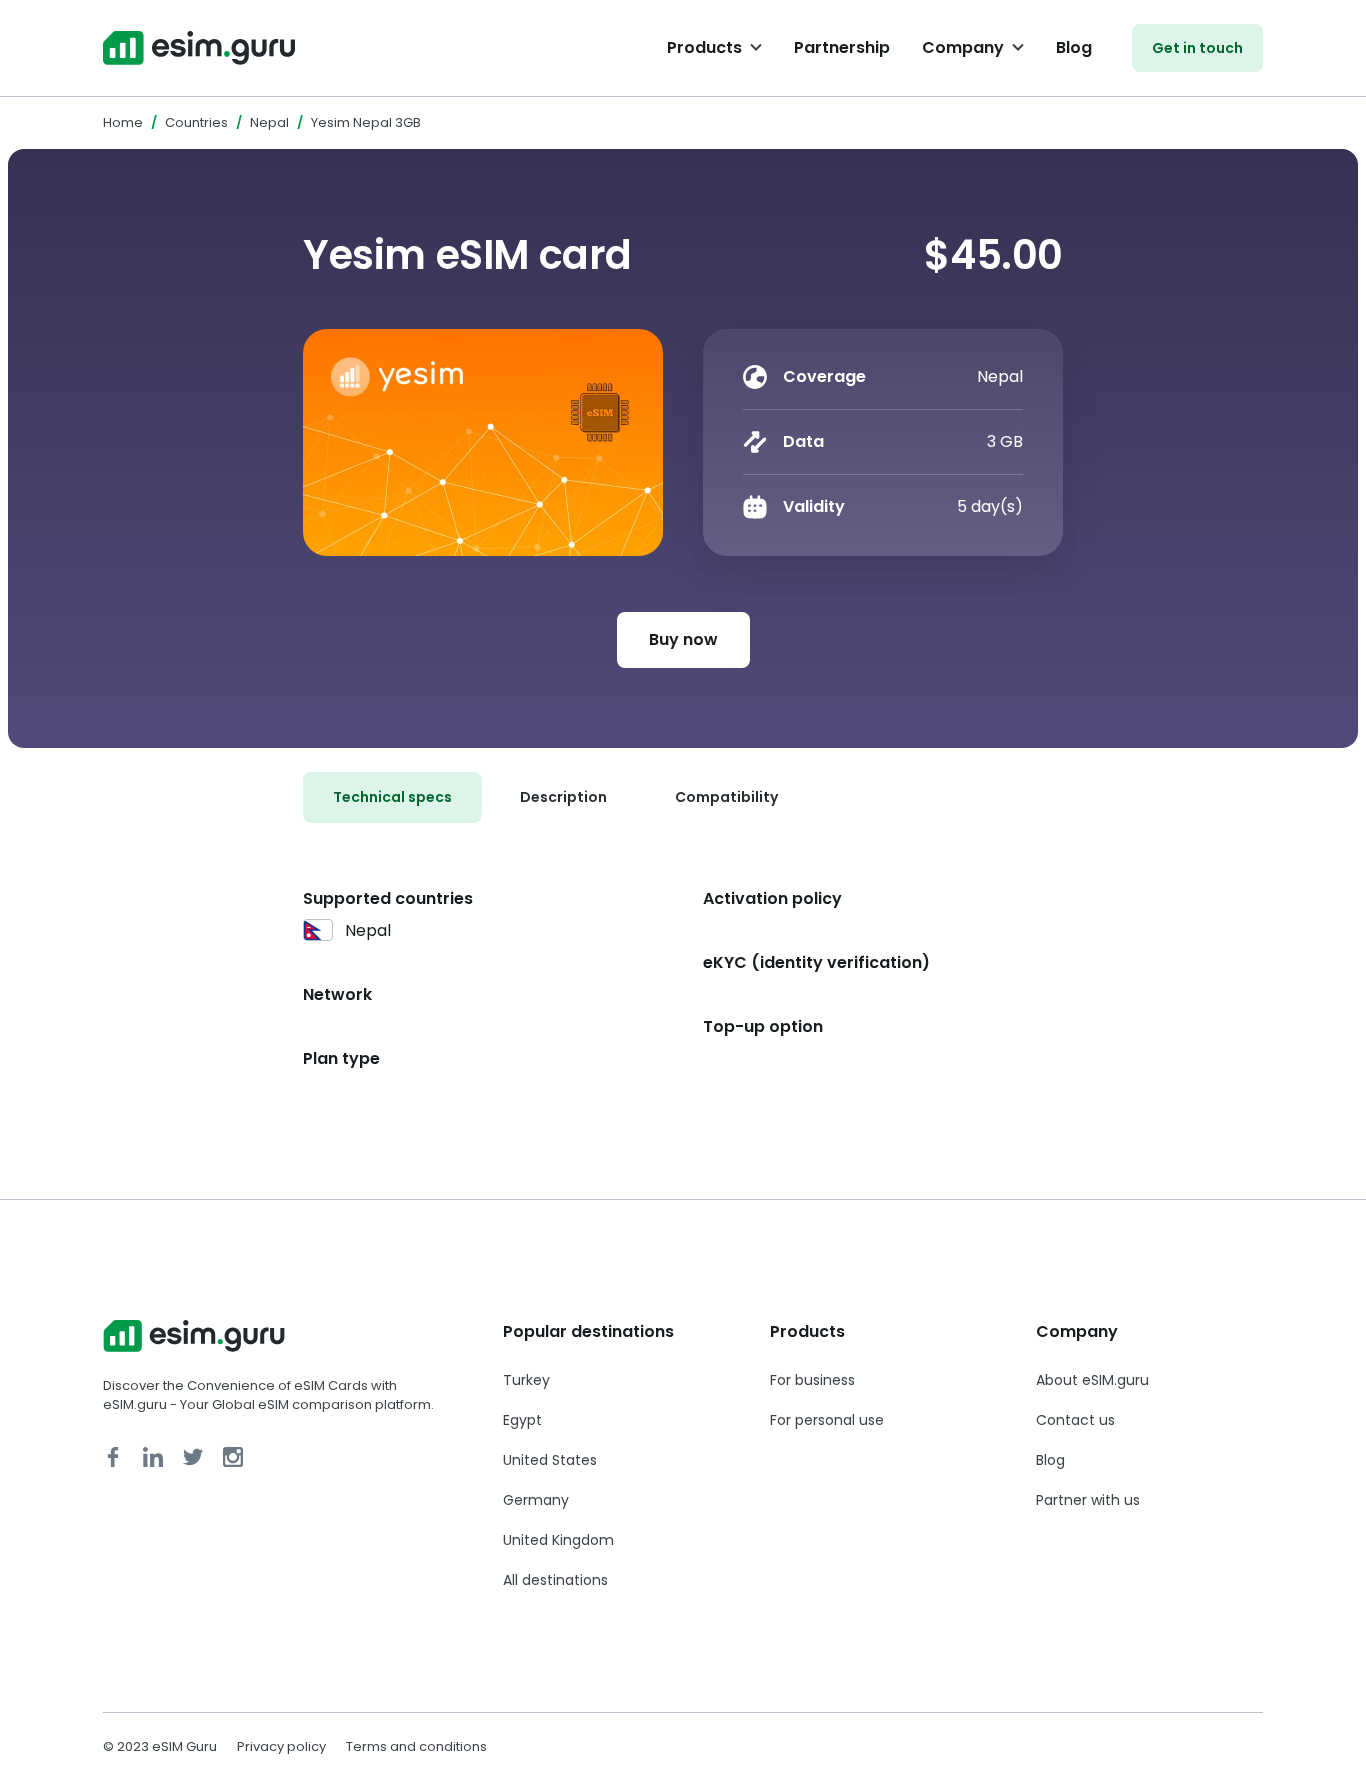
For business (812, 1380)
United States (550, 1460)
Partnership (842, 47)
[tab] (392, 797)
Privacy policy (281, 1746)
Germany (536, 1500)
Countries (196, 122)
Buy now (683, 639)
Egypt (522, 1420)
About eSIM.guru (1092, 1380)
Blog (1074, 47)
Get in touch (1197, 48)
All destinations (555, 1580)
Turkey (526, 1380)
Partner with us (1088, 1500)
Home (123, 122)
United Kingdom (558, 1540)
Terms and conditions (416, 1746)
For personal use (827, 1420)
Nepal (269, 122)
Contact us (1075, 1420)
